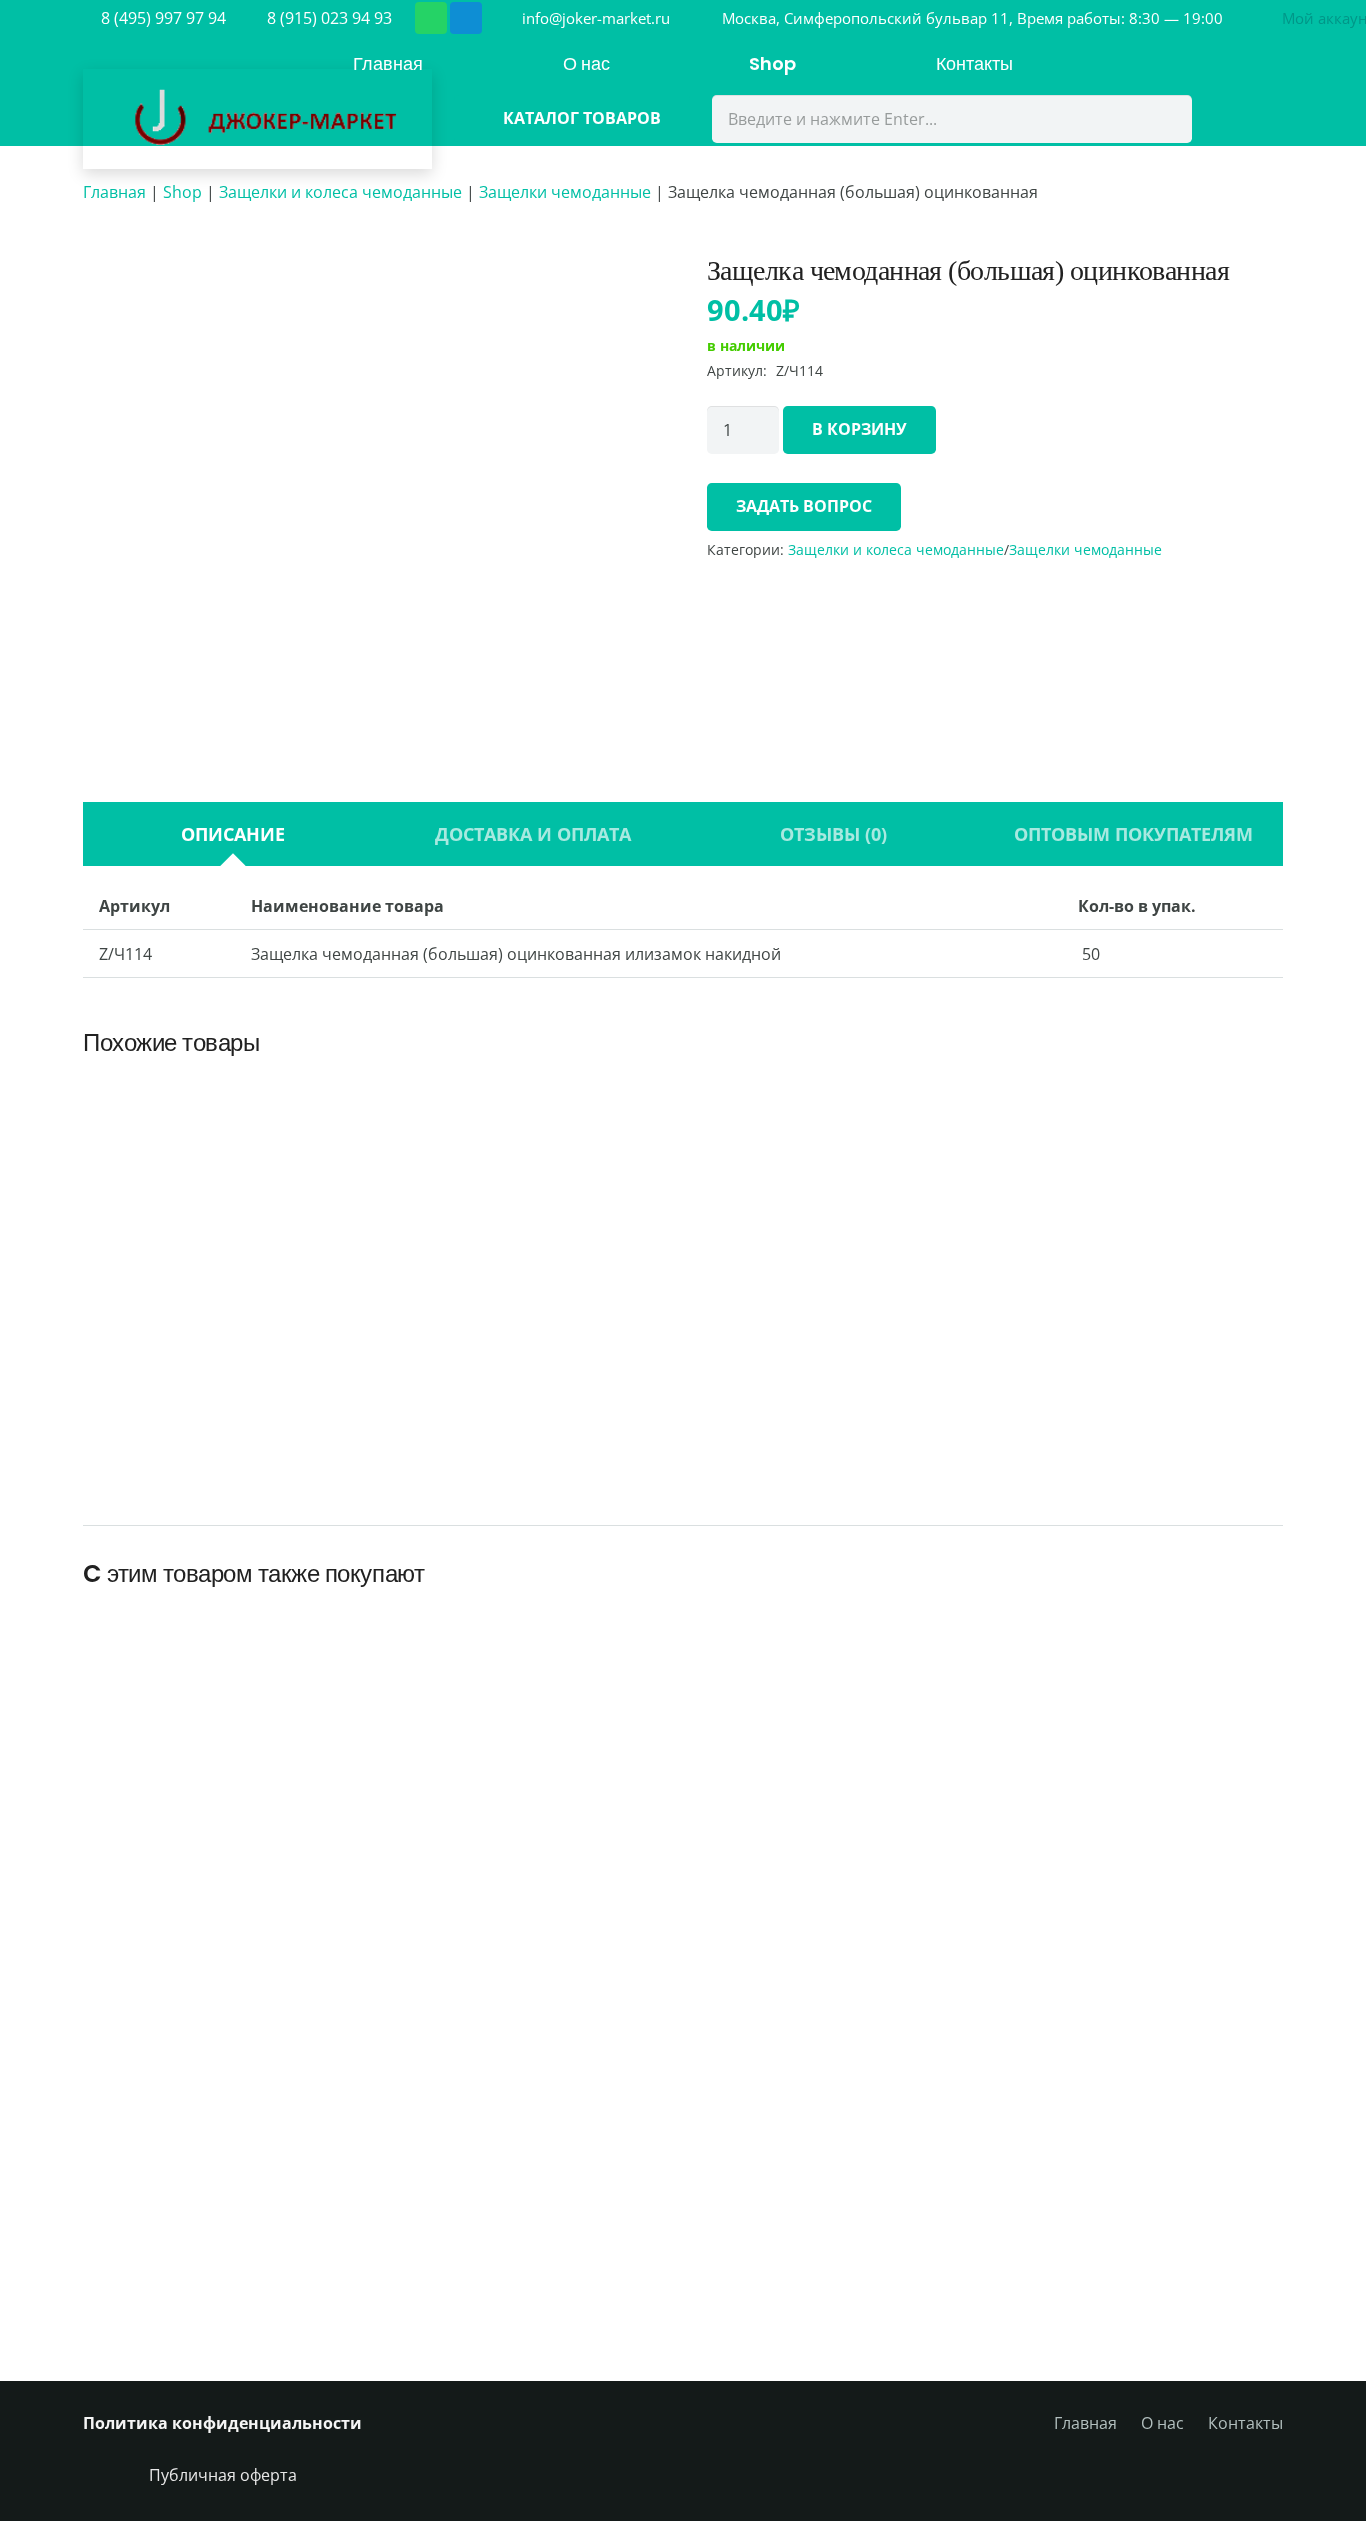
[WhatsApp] (431, 18)
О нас (1162, 2423)
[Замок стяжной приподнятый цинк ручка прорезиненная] (530, 1098)
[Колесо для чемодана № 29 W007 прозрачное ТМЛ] (190, 1628)
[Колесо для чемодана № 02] (190, 2023)
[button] (224, 1465)
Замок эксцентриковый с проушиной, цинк (225, 1377)
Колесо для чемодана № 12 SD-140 (436, 2233)
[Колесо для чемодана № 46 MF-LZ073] (1176, 2023)
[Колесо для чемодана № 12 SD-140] (436, 2023)
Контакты (1245, 2423)
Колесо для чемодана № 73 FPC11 (1175, 1861)
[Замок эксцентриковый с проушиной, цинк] (224, 1098)
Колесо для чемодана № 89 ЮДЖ (836, 1388)
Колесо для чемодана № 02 (190, 2233)
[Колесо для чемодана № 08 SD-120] (929, 2023)
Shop (182, 192)
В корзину (859, 429)
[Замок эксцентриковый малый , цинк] (1141, 1098)
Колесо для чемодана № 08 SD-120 (929, 2233)
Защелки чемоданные (565, 192)
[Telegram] (466, 18)
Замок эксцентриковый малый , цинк (1141, 1377)
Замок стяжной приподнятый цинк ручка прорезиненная (530, 1377)
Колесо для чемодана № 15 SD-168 (682, 1861)
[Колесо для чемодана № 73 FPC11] (1176, 1651)
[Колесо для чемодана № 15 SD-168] (683, 1651)
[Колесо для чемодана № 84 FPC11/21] (683, 2023)
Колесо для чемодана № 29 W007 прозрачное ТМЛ (190, 1851)
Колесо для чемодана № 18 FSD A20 (436, 1861)
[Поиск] (1164, 119)
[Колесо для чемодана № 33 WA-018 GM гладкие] (929, 1651)
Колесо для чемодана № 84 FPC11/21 (682, 2233)
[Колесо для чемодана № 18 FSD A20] (436, 1651)
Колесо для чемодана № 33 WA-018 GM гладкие (929, 1861)
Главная (114, 192)
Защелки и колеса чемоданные (340, 192)
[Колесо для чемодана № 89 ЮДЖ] (835, 1120)
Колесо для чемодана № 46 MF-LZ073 (1175, 2233)
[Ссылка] (257, 119)
